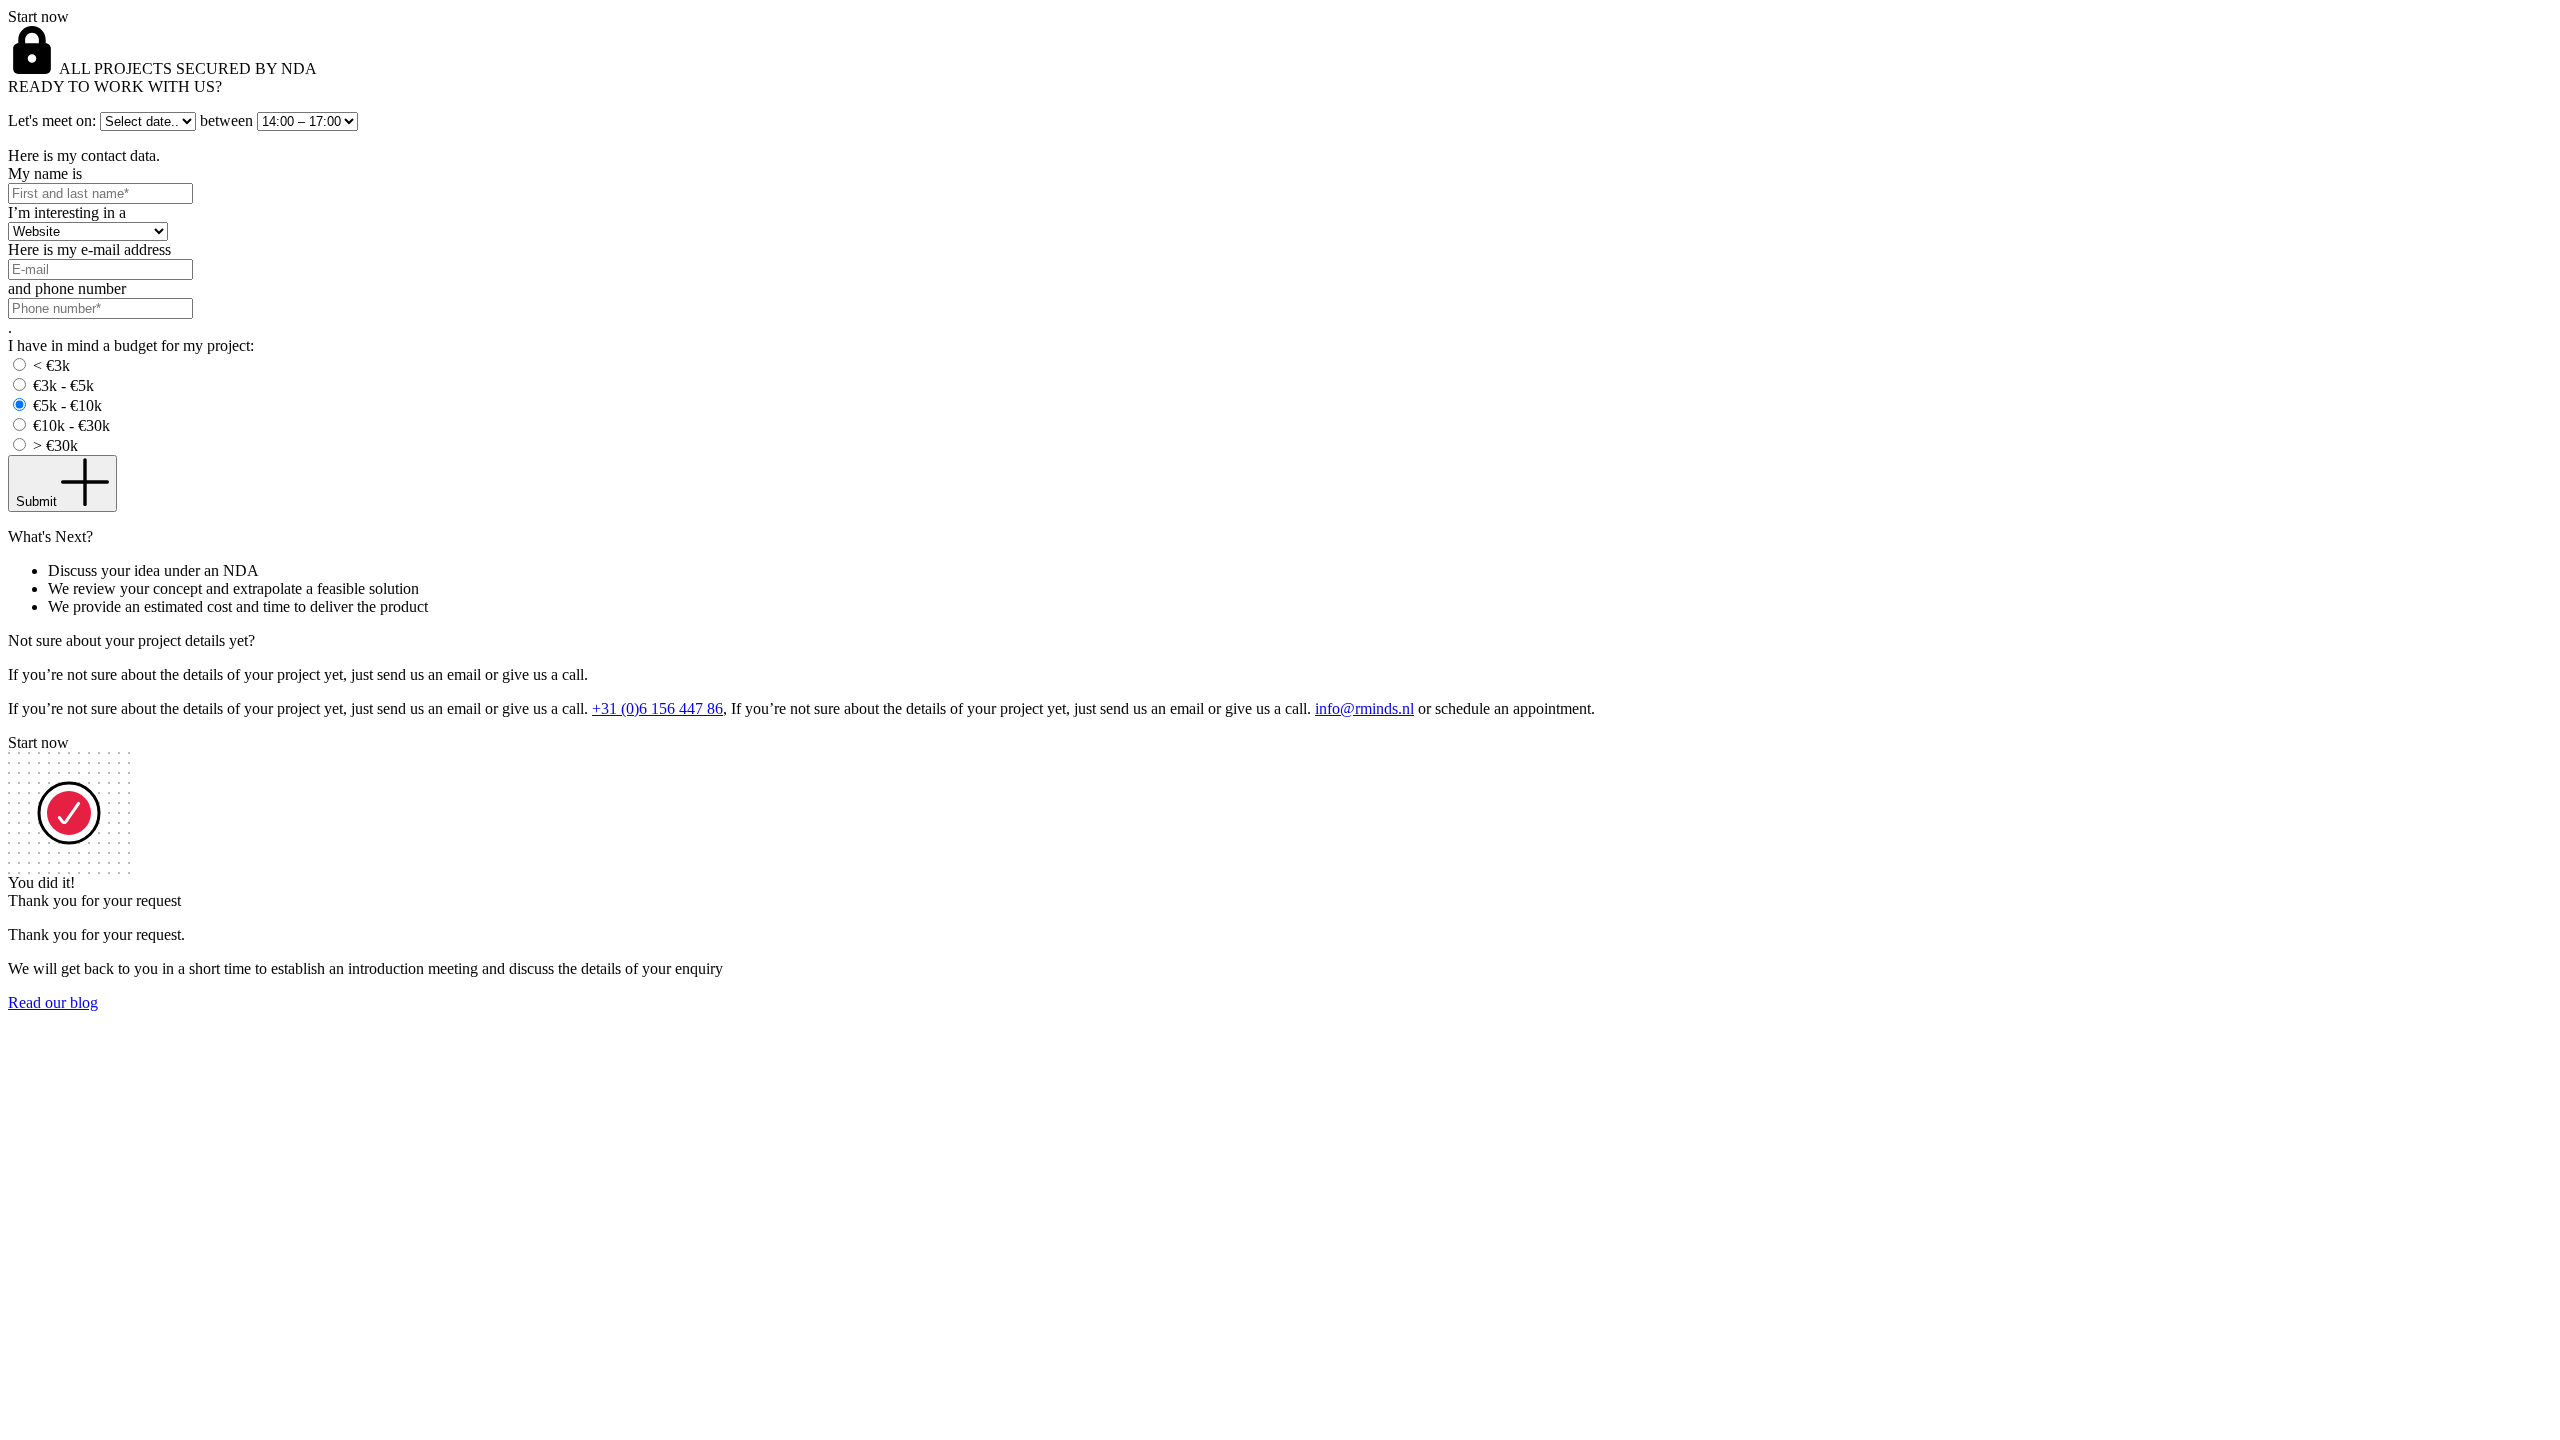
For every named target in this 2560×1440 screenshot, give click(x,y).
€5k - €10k (67, 405)
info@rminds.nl (1364, 708)
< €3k (51, 365)
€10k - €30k (71, 425)
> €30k (55, 445)
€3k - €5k (63, 385)
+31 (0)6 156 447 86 (657, 708)
